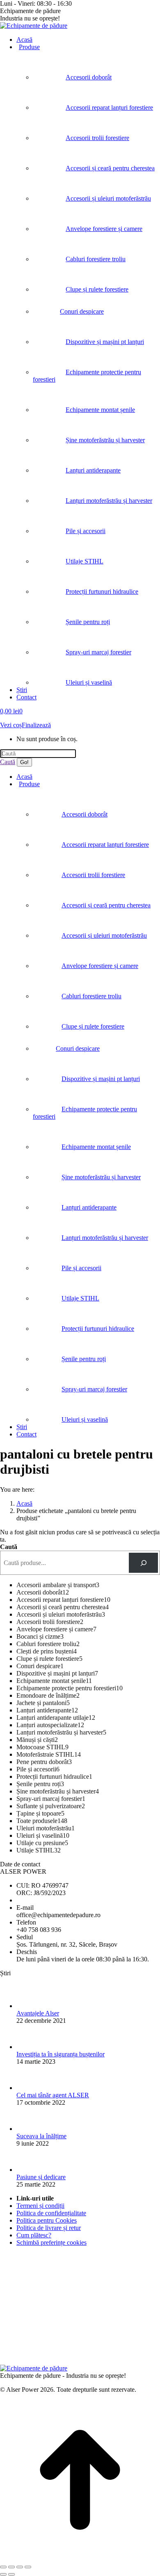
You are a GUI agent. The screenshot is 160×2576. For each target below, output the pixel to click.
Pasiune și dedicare (41, 2177)
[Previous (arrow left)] (3, 2574)
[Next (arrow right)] (11, 2574)
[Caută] (143, 1563)
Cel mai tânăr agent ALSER (53, 2095)
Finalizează (36, 725)
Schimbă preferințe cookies (51, 2242)
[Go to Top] (80, 2557)
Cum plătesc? (34, 2235)
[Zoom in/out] (28, 2567)
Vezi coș (11, 725)
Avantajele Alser (38, 2013)
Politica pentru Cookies (47, 2220)
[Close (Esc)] (3, 2567)
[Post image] (29, 2006)
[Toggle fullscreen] (20, 2567)
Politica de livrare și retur (49, 2228)
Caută (9, 1547)
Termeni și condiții (40, 2206)
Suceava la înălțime (41, 2136)
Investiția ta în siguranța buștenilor (61, 2054)
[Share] (11, 2567)
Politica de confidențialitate (51, 2213)
